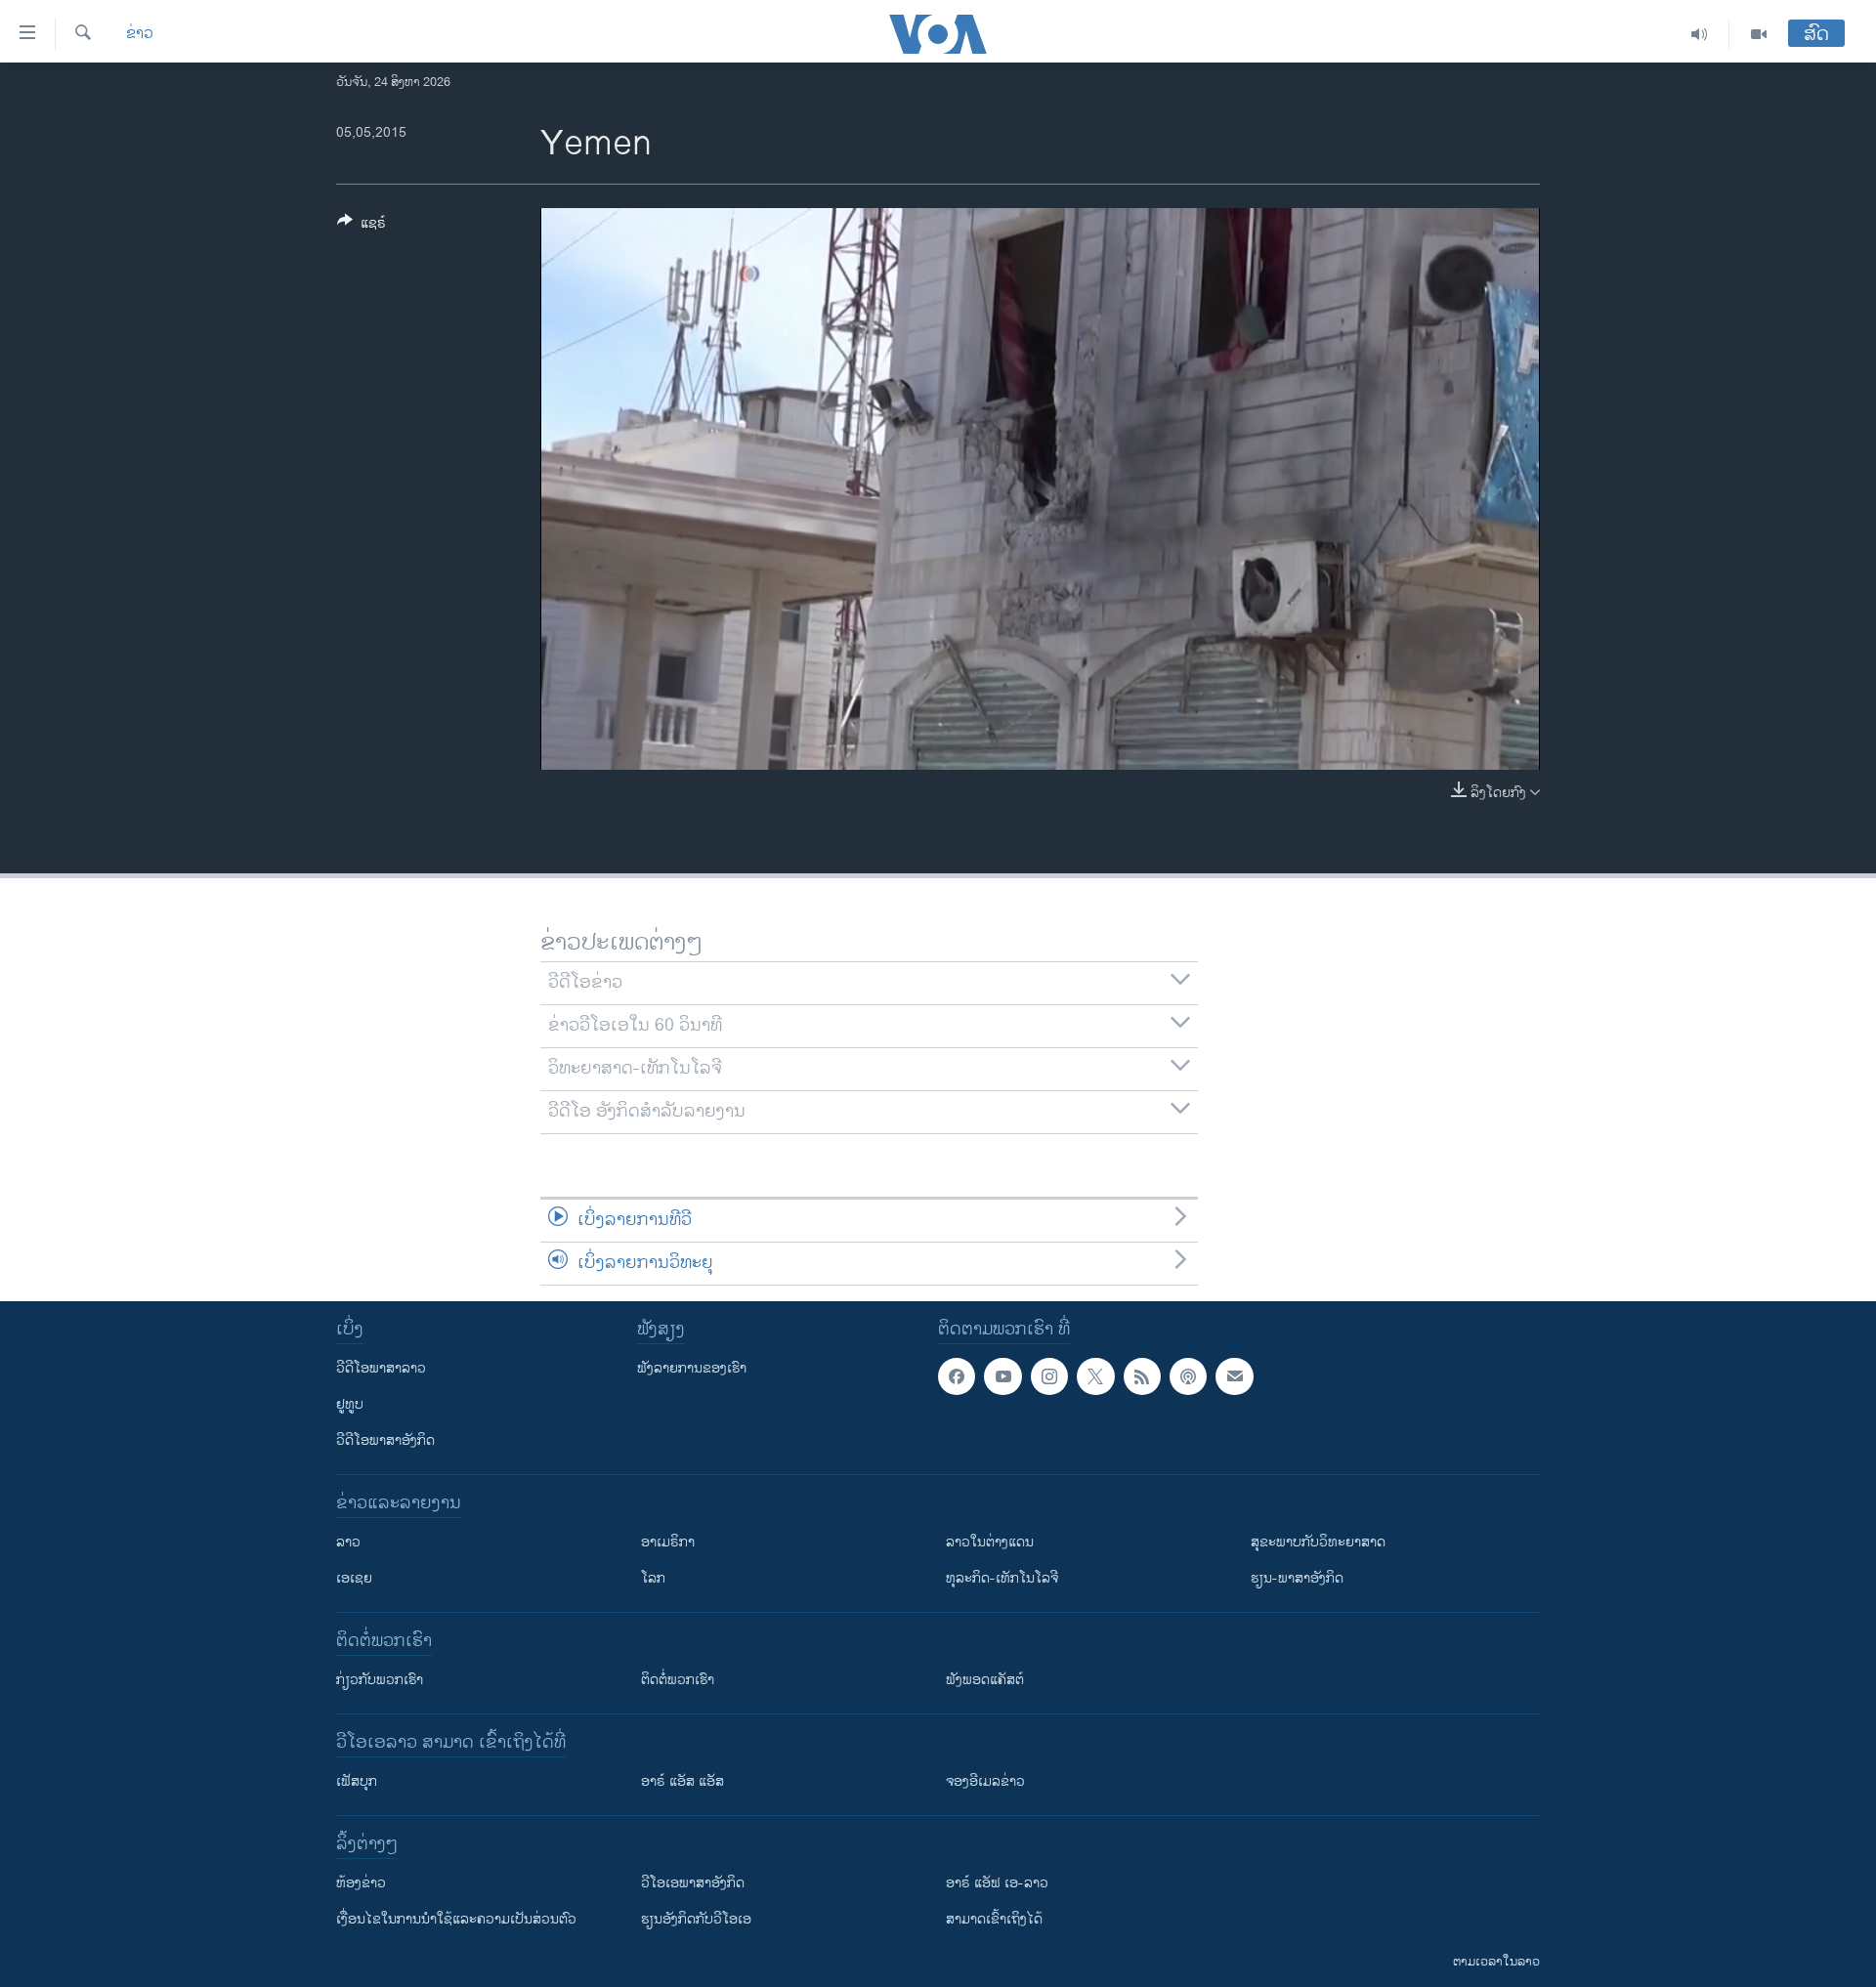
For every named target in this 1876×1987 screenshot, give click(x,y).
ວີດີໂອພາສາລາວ (381, 1368)
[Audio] (1700, 34)
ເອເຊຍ (354, 1578)
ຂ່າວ (140, 34)
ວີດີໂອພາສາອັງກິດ (385, 1440)
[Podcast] (1188, 1376)
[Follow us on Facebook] (957, 1376)
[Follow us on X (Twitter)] (1095, 1376)
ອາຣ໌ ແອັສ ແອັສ (682, 1781)
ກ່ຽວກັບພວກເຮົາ (380, 1680)
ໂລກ (653, 1578)
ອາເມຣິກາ (668, 1542)
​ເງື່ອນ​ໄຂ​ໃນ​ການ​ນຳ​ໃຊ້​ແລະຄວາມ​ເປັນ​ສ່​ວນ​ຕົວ (456, 1919)
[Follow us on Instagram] (1049, 1376)
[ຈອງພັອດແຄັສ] (1234, 1376)
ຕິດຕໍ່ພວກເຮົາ (678, 1680)
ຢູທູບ (350, 1404)
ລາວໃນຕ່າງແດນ (990, 1542)
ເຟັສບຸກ (357, 1781)
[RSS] (1142, 1376)
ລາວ (348, 1542)
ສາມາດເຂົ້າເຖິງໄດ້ (994, 1919)
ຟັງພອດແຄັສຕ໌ (985, 1680)
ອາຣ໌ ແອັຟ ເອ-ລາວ (997, 1883)
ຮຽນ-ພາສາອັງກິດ (1297, 1578)
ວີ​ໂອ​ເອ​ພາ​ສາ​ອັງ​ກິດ (693, 1883)
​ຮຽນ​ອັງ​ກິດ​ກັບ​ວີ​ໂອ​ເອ (696, 1919)
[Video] (1759, 34)
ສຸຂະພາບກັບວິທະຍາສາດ (1318, 1542)
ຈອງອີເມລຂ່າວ (985, 1781)
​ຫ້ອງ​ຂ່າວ (361, 1883)
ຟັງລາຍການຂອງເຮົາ (692, 1368)
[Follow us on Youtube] (1002, 1376)
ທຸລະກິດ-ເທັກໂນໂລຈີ (1002, 1578)
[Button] (362, 226)
